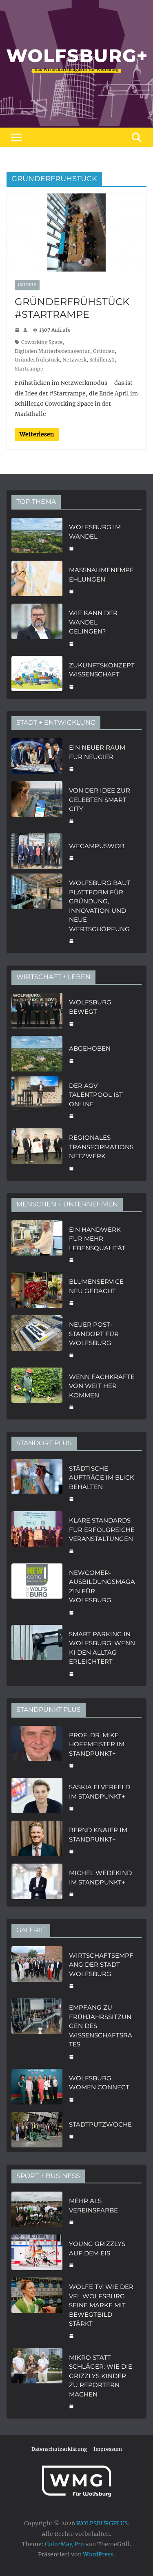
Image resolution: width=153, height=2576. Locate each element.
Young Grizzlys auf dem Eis (97, 2248)
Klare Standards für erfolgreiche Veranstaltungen (102, 1529)
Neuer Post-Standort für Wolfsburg (94, 1334)
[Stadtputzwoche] (37, 2130)
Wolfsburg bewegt (90, 1007)
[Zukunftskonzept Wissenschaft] (37, 675)
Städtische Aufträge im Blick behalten (102, 1478)
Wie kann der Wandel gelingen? (93, 622)
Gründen (104, 351)
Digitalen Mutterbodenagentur (52, 351)
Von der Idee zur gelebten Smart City (100, 800)
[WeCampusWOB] (37, 851)
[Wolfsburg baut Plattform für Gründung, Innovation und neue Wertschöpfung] (37, 911)
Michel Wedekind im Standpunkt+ (100, 1878)
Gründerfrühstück (37, 360)
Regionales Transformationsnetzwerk (101, 1147)
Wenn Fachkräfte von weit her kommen (102, 1386)
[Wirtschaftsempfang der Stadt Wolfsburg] (37, 1970)
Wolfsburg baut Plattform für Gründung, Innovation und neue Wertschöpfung (100, 906)
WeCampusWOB (97, 846)
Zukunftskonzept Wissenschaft (102, 670)
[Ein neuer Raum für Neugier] (37, 757)
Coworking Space (42, 342)
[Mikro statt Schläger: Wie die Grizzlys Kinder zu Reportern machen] (37, 2381)
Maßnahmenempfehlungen (101, 575)
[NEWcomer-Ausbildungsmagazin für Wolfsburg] (37, 1592)
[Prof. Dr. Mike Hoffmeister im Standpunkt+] (37, 1750)
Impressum (108, 2449)
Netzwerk (74, 360)
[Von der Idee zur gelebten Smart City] (37, 805)
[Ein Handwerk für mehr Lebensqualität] (37, 1244)
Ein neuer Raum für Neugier (97, 752)
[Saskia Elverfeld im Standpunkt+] (37, 1797)
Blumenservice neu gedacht (96, 1286)
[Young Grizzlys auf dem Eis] (37, 2254)
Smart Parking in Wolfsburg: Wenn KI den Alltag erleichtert (102, 1648)
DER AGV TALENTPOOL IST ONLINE (96, 1095)
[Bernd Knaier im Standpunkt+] (37, 1840)
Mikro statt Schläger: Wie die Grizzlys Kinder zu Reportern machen (101, 2376)
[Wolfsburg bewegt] (37, 1012)
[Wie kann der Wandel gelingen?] (37, 627)
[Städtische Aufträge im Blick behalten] (37, 1483)
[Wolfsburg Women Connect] (37, 2088)
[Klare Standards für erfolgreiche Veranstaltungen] (37, 1535)
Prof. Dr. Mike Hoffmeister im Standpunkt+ (97, 1744)
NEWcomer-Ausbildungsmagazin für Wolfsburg (102, 1587)
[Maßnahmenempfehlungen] (37, 580)
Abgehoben (90, 1048)
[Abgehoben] (37, 1054)
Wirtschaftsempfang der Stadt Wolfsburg (101, 1965)
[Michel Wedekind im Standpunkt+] (37, 1883)
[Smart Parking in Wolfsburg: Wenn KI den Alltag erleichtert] (37, 1653)
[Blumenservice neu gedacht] (37, 1291)
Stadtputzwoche (100, 2124)
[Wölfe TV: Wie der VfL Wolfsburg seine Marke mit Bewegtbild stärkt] (37, 2310)
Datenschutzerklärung (59, 2449)
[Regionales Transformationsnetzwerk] (37, 1152)
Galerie (27, 285)
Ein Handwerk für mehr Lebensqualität (97, 1239)
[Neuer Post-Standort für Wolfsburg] (37, 1339)
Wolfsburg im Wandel (95, 532)
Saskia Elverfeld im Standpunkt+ (100, 1792)
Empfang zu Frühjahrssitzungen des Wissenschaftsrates (101, 2026)
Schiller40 (102, 360)
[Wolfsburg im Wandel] (37, 537)
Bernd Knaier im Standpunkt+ (98, 1835)
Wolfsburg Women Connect (99, 2083)
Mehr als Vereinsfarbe (93, 2205)
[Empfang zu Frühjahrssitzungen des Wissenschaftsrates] (37, 2031)
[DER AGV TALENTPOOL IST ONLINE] (37, 1100)
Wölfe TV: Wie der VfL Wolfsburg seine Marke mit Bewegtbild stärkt (101, 2305)
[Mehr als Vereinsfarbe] (37, 2211)
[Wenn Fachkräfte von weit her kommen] (37, 1391)
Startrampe (29, 369)
